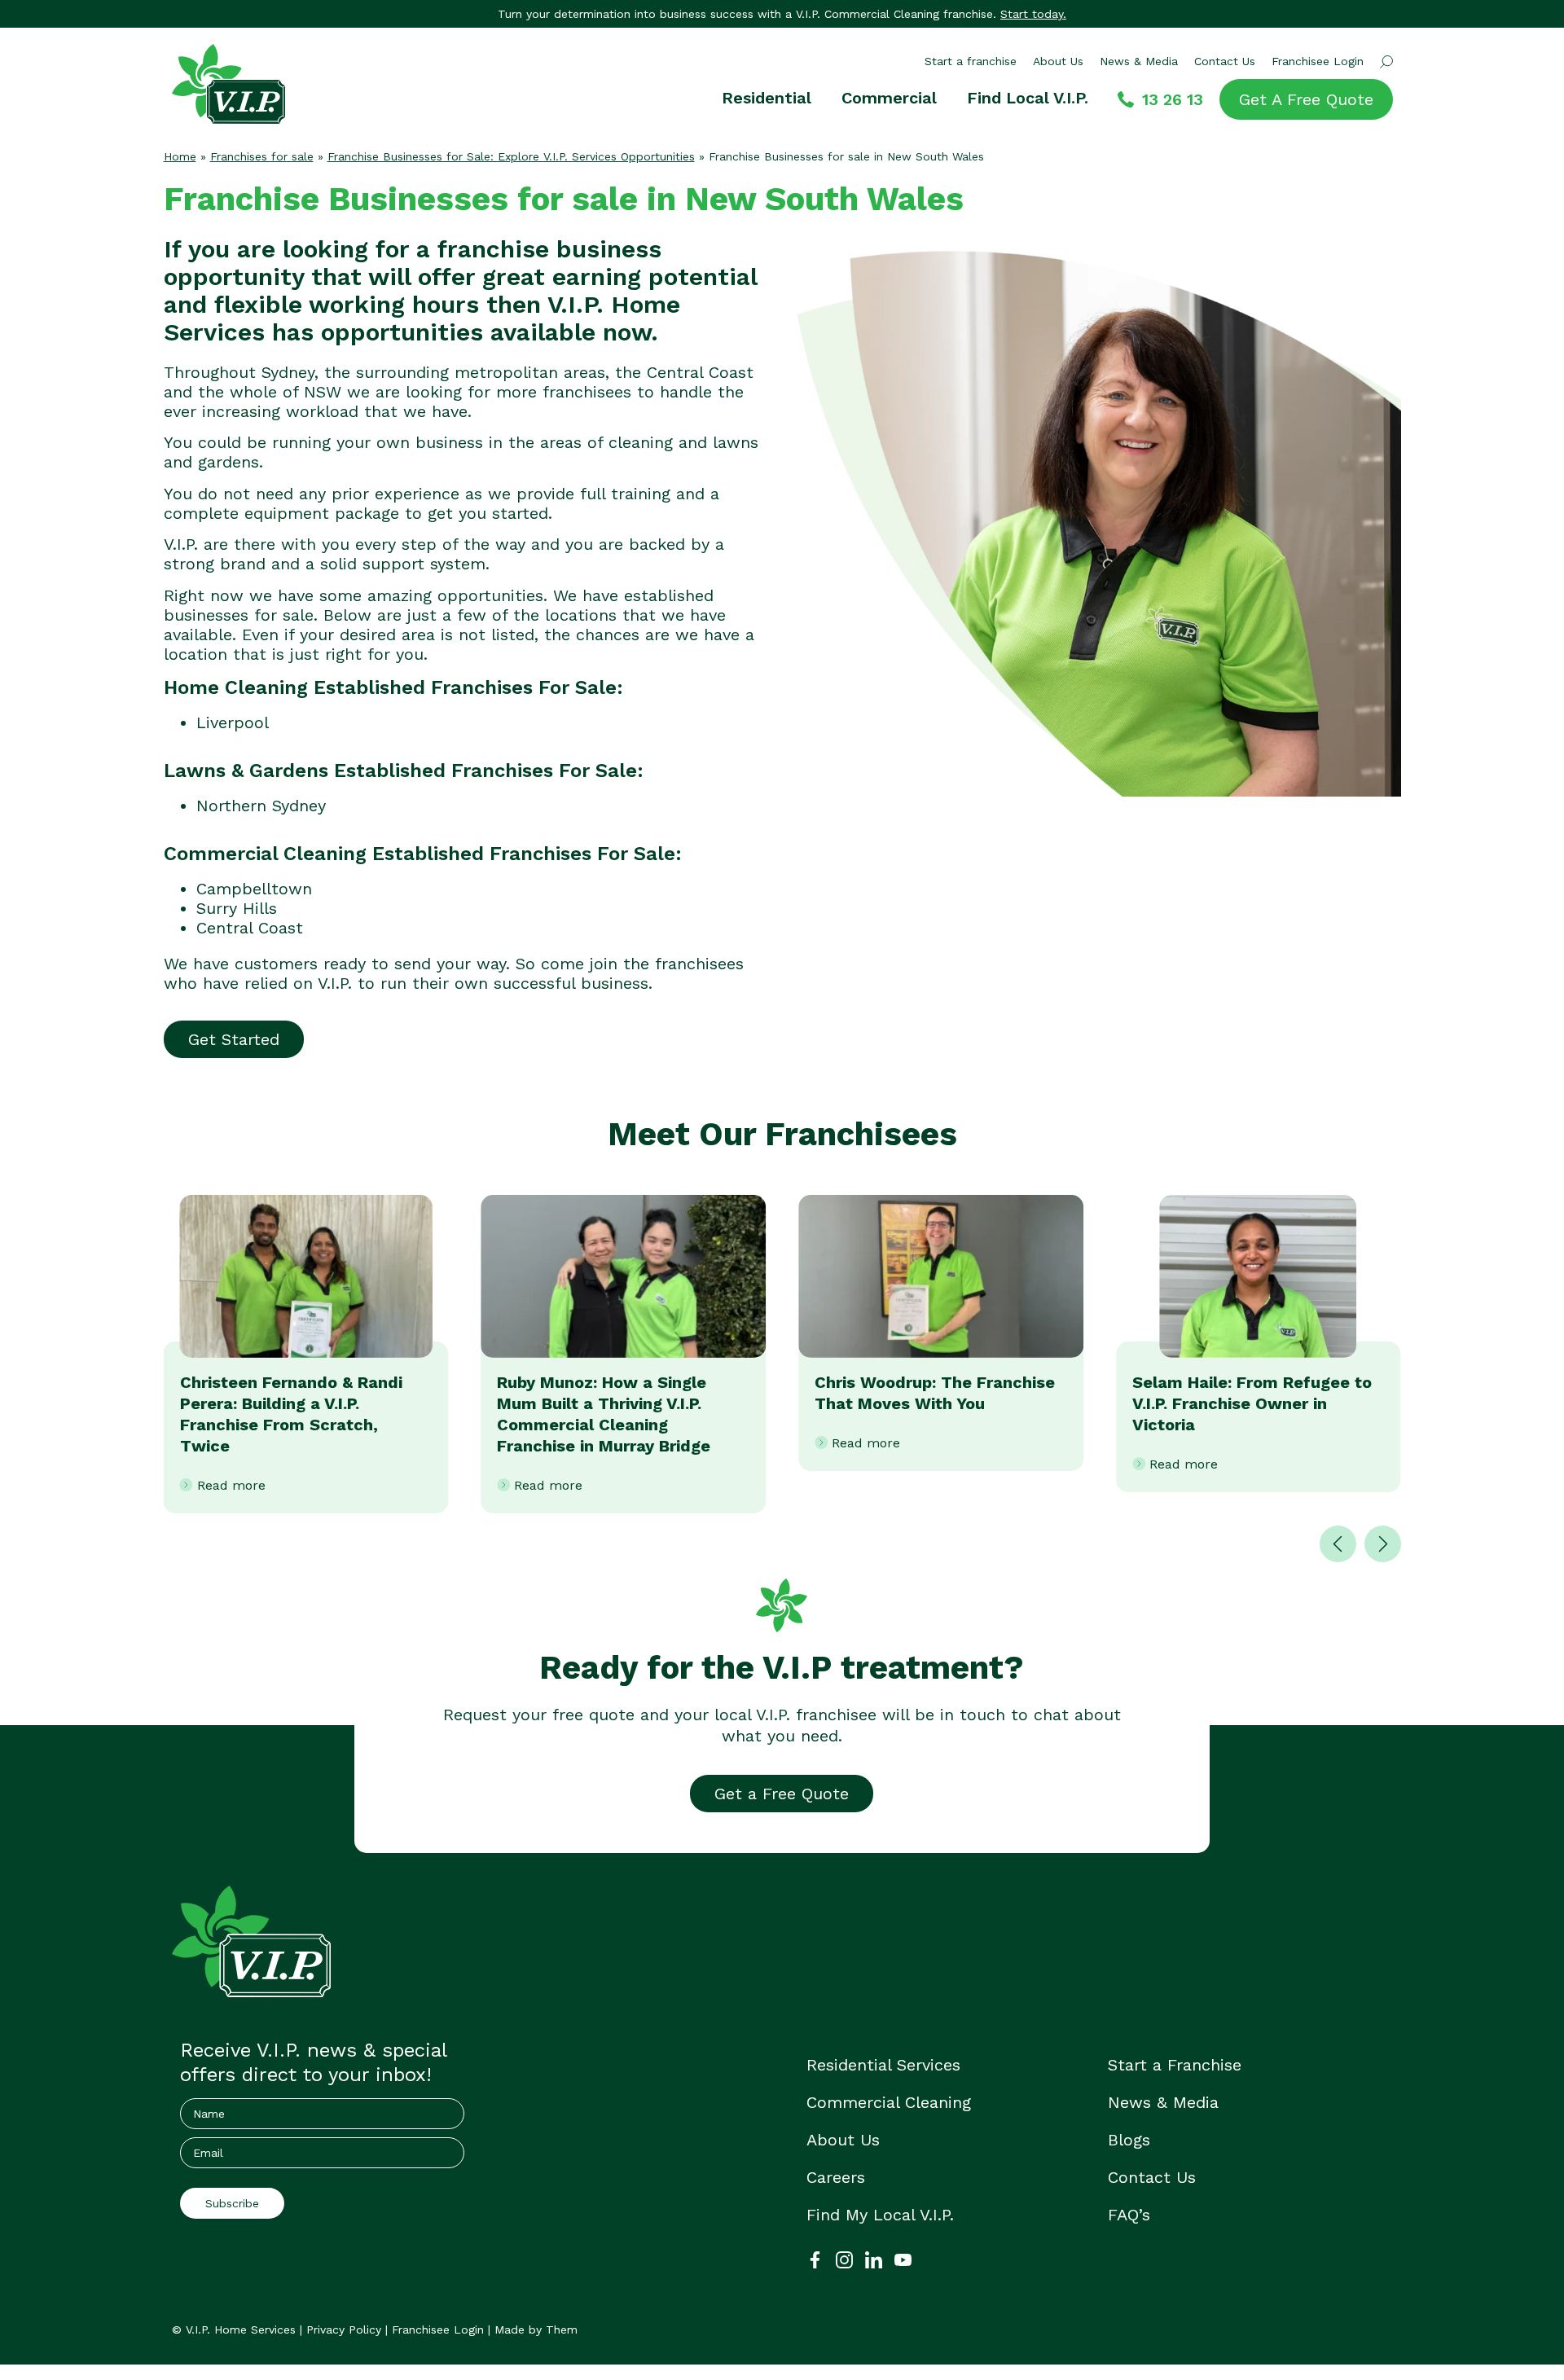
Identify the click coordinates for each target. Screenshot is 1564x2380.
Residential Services (883, 2065)
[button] (1338, 1544)
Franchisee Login (1318, 61)
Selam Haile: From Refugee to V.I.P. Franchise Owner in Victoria (1252, 1403)
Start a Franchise (1175, 2065)
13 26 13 (1173, 99)
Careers (836, 2177)
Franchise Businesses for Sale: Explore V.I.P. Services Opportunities (511, 156)
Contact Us (1225, 61)
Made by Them (536, 2330)
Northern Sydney (261, 806)
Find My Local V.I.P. (880, 2215)
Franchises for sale (262, 156)
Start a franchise (971, 61)
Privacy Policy (344, 2330)
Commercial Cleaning (889, 2102)
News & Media (1139, 61)
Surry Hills (237, 908)
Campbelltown (254, 889)
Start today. (1033, 14)
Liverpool (233, 722)
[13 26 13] (1126, 99)
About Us (1058, 61)
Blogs (1129, 2140)
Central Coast (250, 928)
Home (180, 156)
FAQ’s (1129, 2215)
